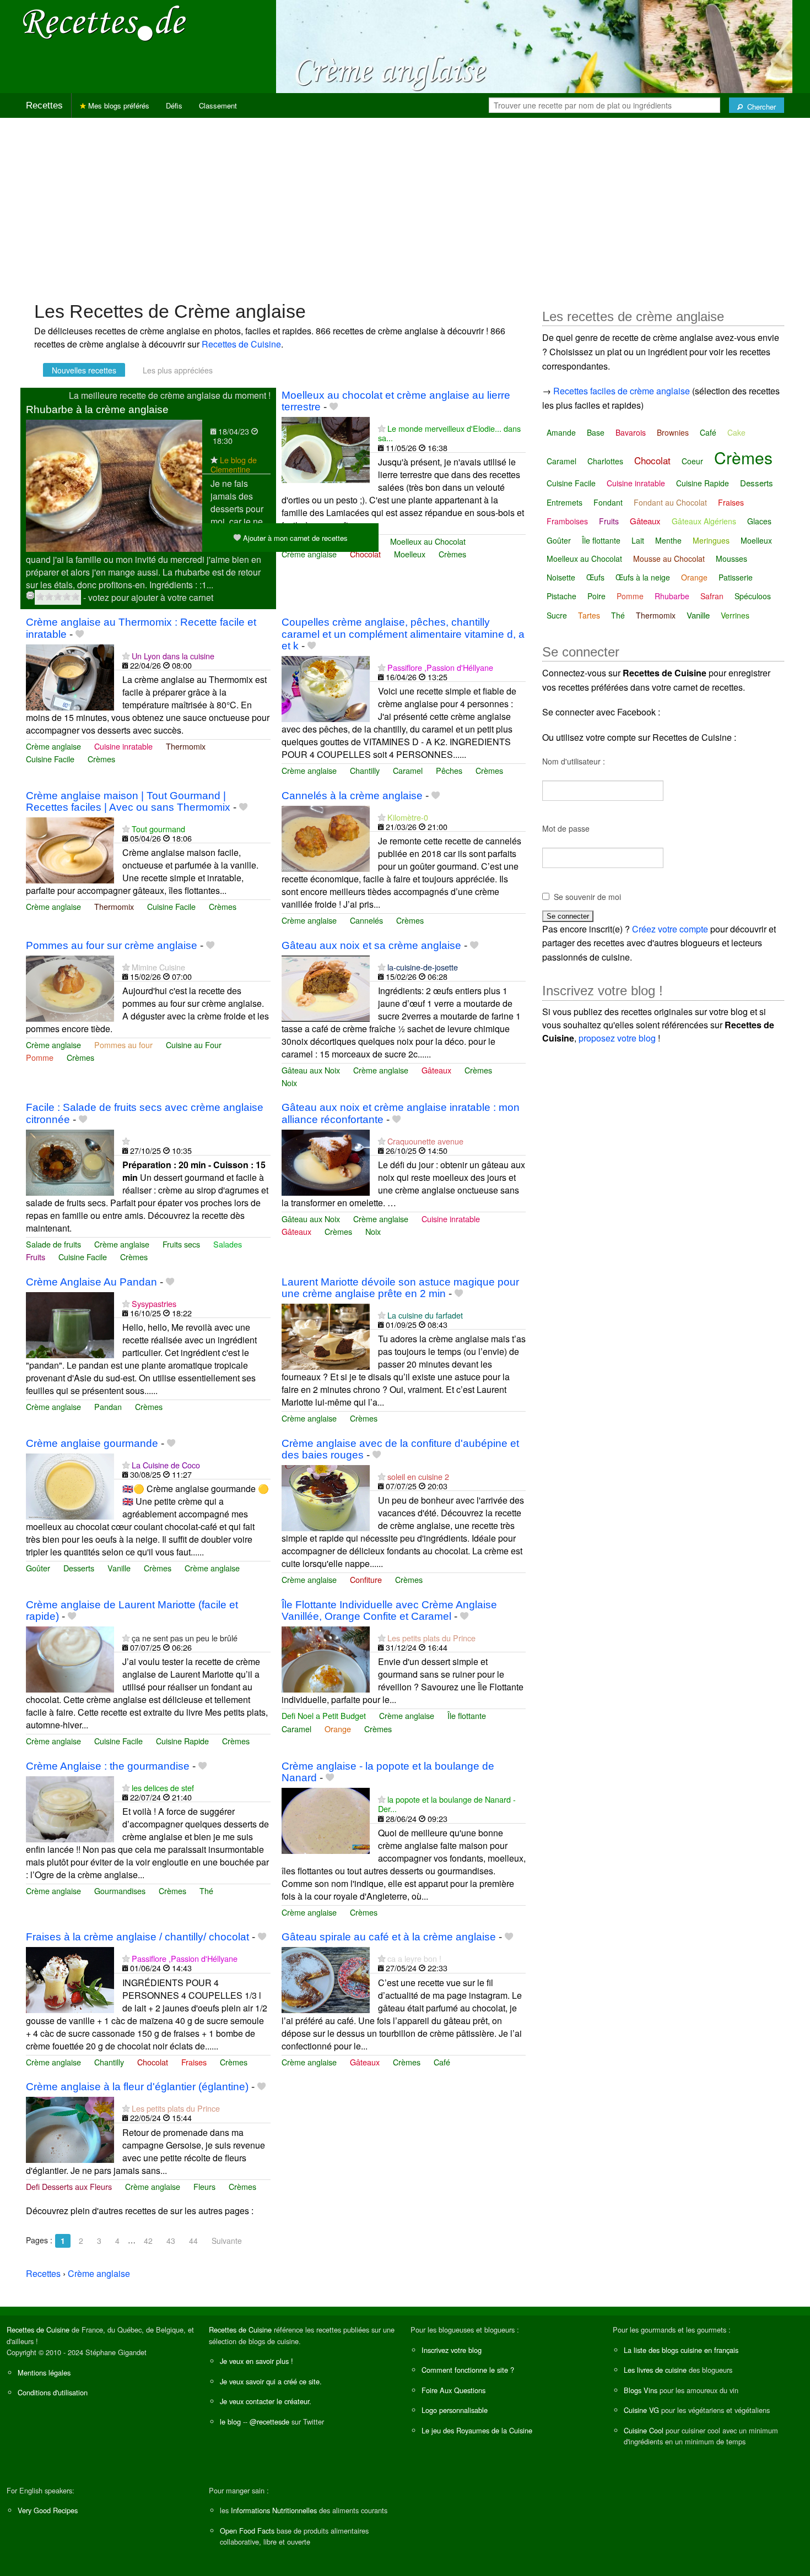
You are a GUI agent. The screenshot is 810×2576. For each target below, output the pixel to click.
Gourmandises (120, 1891)
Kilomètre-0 (408, 817)
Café (442, 2062)
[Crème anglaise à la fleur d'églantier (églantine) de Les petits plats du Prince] (70, 2128)
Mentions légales (44, 2372)
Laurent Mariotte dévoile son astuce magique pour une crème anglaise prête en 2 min (400, 1288)
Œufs (595, 577)
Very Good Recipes (48, 2510)
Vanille (119, 1568)
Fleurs (204, 2186)
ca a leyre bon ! (414, 1958)
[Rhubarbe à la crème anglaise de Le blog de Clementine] (114, 484)
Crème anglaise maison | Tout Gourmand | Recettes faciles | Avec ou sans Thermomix (128, 801)
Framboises (567, 521)
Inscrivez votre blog (452, 2350)
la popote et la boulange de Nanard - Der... (447, 1804)
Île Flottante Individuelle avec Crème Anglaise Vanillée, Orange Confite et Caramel (389, 1610)
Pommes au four (123, 1045)
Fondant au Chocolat (670, 502)
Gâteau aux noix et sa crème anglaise (371, 945)
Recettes (44, 105)
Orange (338, 1729)
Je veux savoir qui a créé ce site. (271, 2381)
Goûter (38, 1568)
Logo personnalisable (455, 2410)
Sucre (557, 615)
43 (171, 2241)
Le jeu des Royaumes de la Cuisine (477, 2430)
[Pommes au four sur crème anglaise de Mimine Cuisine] (70, 987)
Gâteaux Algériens (704, 521)
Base (596, 432)
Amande (561, 432)
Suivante (227, 2241)
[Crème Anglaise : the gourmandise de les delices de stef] (70, 1808)
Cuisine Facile (50, 759)
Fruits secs (181, 1244)
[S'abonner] (214, 460)
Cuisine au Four (194, 1045)
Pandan (108, 1406)
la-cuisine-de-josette (423, 967)
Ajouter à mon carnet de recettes (294, 538)
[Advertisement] (405, 204)
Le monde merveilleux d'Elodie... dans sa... (449, 433)
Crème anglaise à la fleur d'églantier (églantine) (137, 2087)
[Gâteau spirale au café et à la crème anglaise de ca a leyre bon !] (326, 1979)
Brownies (673, 432)
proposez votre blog (617, 1038)
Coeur (692, 461)
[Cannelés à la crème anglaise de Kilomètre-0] (326, 837)
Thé (206, 1891)
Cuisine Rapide (182, 1741)
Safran (712, 596)
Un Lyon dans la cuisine (173, 656)
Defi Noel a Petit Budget (324, 1715)
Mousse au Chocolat (669, 558)
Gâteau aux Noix (311, 1070)
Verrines (735, 615)
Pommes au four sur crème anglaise (112, 945)
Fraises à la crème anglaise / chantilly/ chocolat (137, 1937)
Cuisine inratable (123, 746)
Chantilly (365, 770)
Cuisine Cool (644, 2430)
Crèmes (452, 554)
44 (193, 2241)
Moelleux (410, 554)
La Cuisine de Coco (166, 1465)
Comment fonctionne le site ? (468, 2370)
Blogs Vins (641, 2390)
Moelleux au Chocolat (428, 541)
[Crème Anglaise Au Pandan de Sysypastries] (70, 1324)
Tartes (589, 615)
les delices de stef (163, 1788)
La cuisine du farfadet (425, 1315)
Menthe (668, 540)
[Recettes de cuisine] (105, 22)
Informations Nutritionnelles (274, 2510)
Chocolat (365, 554)
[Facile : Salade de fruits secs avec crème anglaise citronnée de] (70, 1161)
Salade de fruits (53, 1244)
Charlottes (605, 461)
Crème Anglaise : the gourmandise (108, 1766)
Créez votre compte (670, 929)
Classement (218, 105)
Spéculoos (753, 596)
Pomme (40, 1057)
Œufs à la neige (643, 577)
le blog (230, 2422)
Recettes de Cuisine (241, 344)
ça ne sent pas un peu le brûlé (185, 1638)
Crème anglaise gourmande (92, 1443)
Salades (228, 1244)
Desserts (79, 1568)
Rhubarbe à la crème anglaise (97, 410)
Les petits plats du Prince (431, 1638)
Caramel (408, 770)
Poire (596, 596)
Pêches (449, 770)
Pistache (561, 596)
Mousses (731, 558)
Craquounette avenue (425, 1141)
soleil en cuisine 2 (418, 1476)
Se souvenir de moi (587, 897)
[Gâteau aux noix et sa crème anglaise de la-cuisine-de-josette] (326, 987)
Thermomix (186, 746)
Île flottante (467, 1715)
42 (148, 2241)
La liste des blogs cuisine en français (681, 2350)
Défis (174, 105)
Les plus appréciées (178, 370)
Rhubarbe (672, 596)
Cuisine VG (641, 2410)
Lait (638, 540)
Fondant (608, 502)
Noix (289, 1083)
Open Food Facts (247, 2531)
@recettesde (269, 2422)
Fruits (36, 1257)
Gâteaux (436, 1070)
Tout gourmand (158, 829)
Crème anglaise (309, 554)
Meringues (711, 540)
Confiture (366, 1579)
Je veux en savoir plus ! (256, 2361)
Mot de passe (566, 828)
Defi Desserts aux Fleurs (69, 2186)
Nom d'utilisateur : (574, 761)
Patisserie (736, 577)
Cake (736, 432)
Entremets (565, 502)
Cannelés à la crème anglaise (352, 796)
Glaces (759, 521)
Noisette (561, 577)
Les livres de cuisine (655, 2370)
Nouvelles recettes (84, 370)
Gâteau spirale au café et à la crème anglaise (389, 1937)
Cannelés (366, 920)
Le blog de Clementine (234, 464)
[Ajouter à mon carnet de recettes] (334, 407)
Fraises (194, 2062)
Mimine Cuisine (158, 967)
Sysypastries (154, 1303)
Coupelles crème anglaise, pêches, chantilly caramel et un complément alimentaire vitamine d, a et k (403, 634)
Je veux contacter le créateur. (266, 2401)
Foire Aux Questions (453, 2390)
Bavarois (631, 432)
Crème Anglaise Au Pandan (91, 1282)
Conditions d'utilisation (53, 2392)
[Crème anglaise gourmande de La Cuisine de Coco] (70, 1485)
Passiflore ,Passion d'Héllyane (440, 667)
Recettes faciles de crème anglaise (622, 391)
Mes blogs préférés (118, 105)
